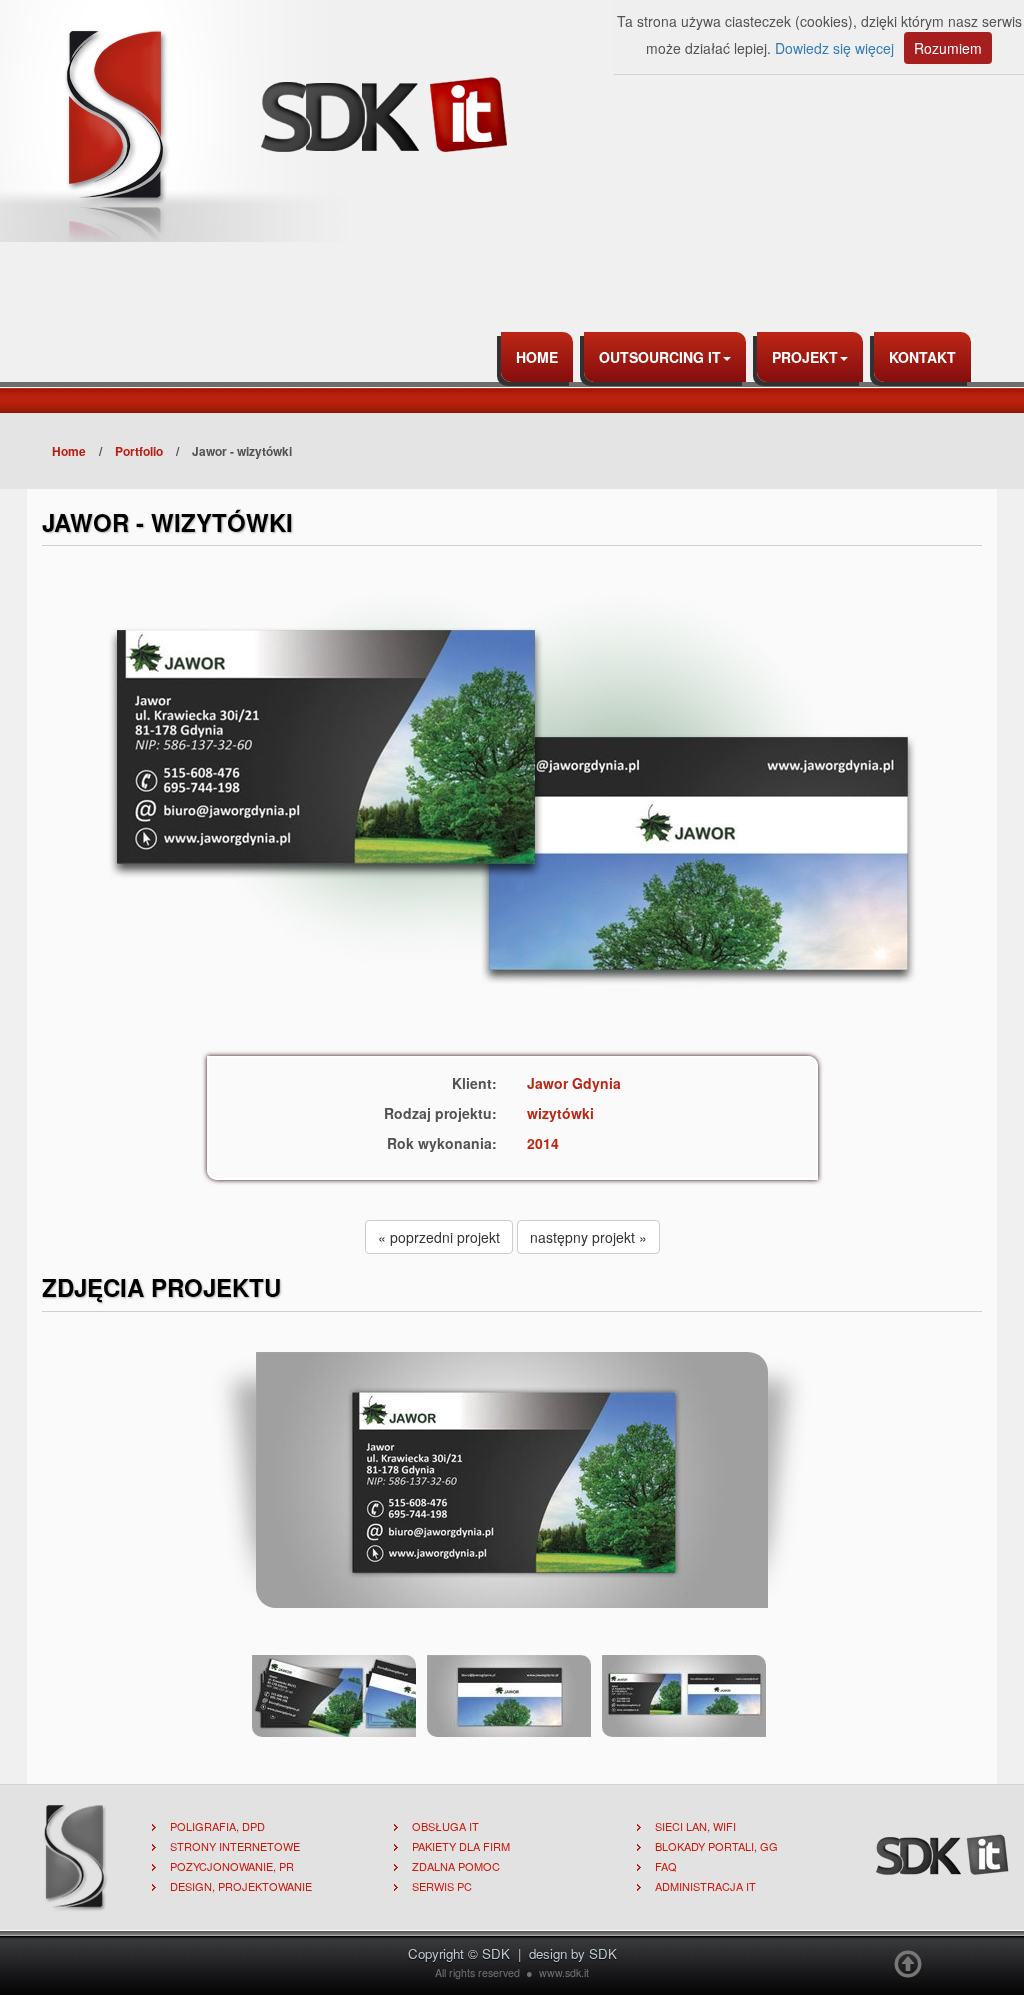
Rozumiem (948, 48)
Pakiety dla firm (461, 1846)
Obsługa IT (445, 1826)
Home (537, 357)
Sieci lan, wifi (695, 1826)
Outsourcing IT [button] (660, 357)
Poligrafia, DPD (217, 1826)
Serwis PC (442, 1886)
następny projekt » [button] (588, 1237)
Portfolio (139, 451)
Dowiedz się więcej (834, 48)
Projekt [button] (805, 357)
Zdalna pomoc (456, 1866)
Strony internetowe (235, 1846)
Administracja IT (705, 1886)
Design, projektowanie (241, 1886)
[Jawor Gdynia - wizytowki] (512, 1477)
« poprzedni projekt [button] (439, 1237)
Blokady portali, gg (716, 1846)
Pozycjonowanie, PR (232, 1866)
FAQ (666, 1866)
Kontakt (922, 357)
